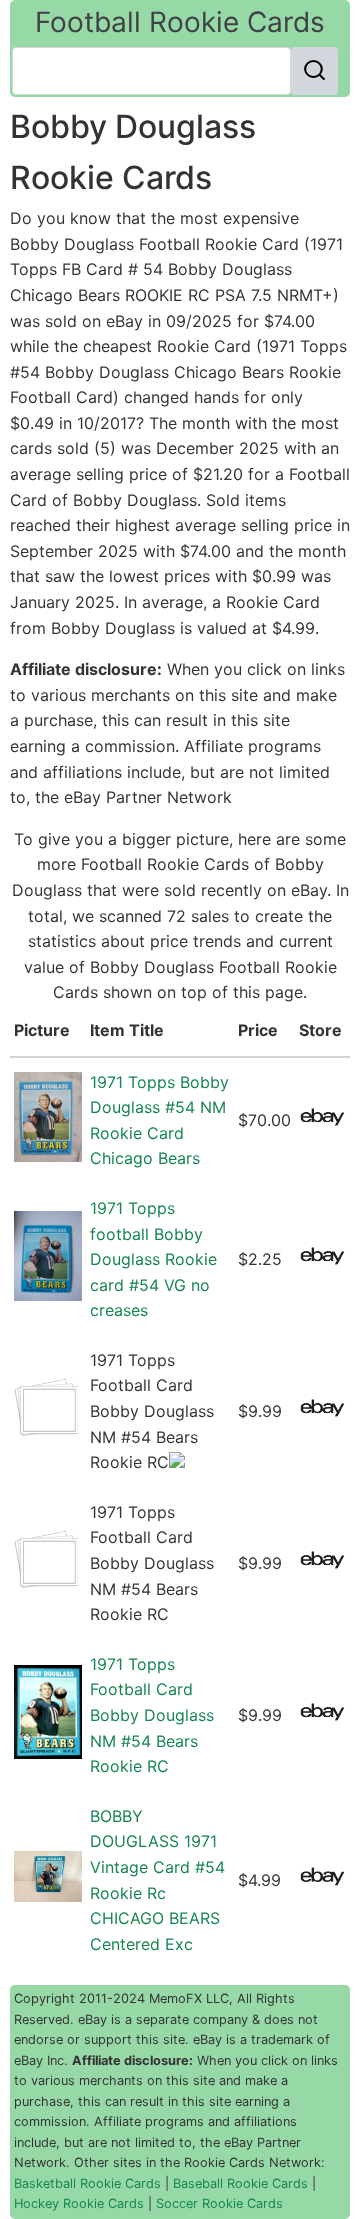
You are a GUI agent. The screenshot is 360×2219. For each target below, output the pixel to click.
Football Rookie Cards (180, 22)
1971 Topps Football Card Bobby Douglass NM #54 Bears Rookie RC (152, 1715)
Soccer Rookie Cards (219, 2203)
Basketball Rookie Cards (87, 2183)
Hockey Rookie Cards (79, 2203)
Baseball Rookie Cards (240, 2183)
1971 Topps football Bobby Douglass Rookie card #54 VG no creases (153, 1259)
